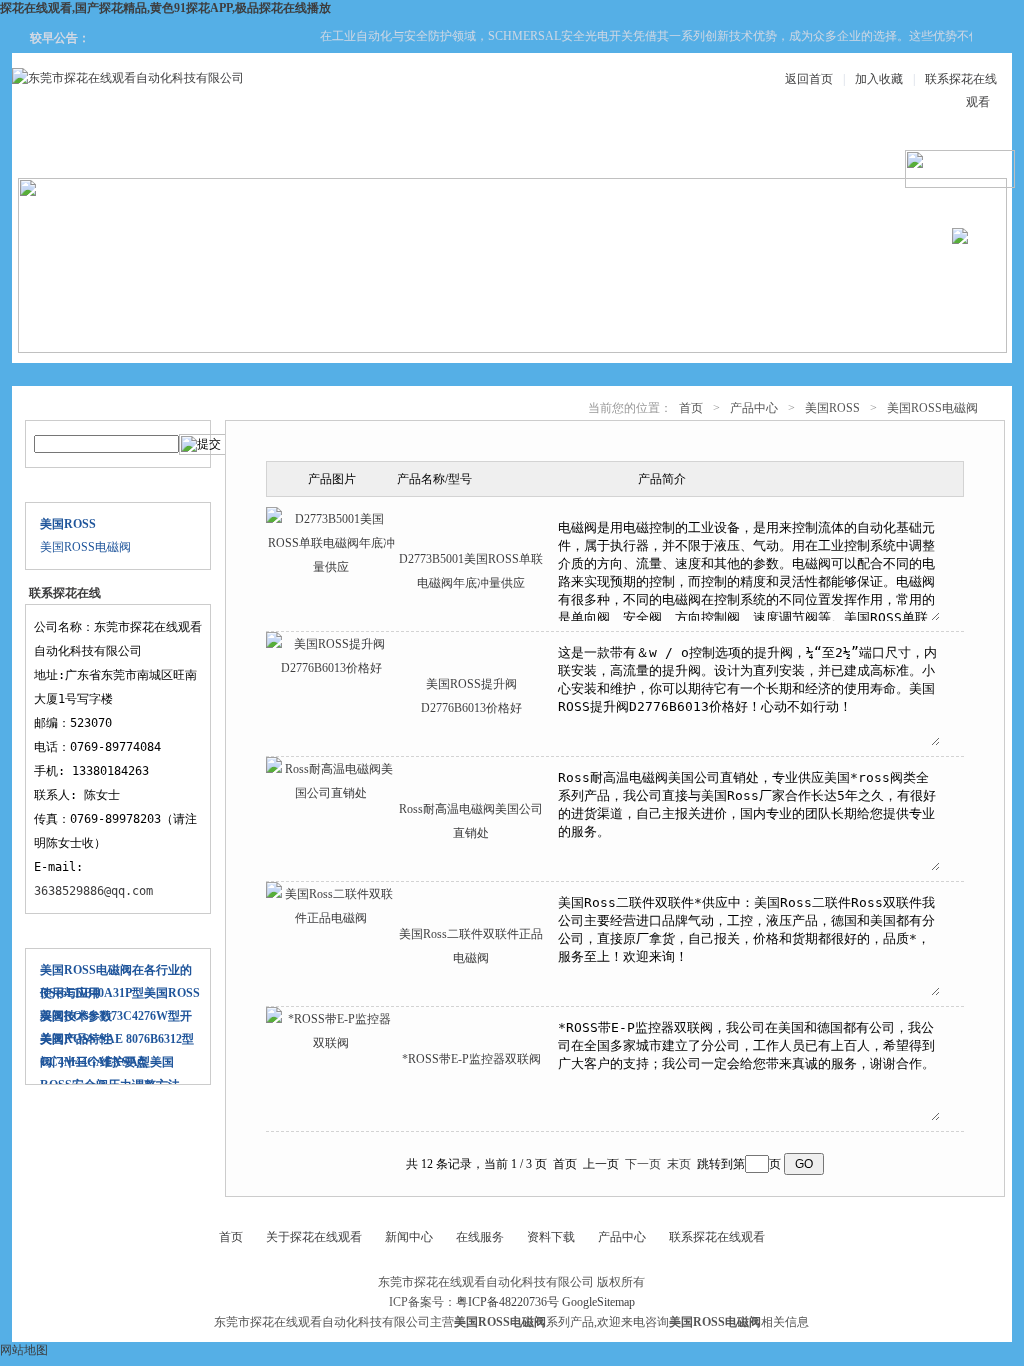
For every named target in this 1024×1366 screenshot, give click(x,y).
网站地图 (24, 1350)
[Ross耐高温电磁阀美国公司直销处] (331, 793)
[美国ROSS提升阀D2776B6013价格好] (331, 668)
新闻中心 (446, 151)
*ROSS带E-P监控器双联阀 (471, 1059)
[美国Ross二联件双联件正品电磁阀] (331, 918)
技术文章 (686, 151)
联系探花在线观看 (717, 1237)
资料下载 (566, 151)
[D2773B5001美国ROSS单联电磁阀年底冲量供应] (331, 567)
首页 (691, 408)
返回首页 (809, 79)
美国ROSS (832, 408)
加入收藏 (879, 79)
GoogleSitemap (598, 1302)
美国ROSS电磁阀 (85, 547)
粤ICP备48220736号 (507, 1302)
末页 (679, 1164)
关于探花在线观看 (206, 151)
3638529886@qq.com (93, 891)
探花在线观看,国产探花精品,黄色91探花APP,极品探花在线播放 (165, 8)
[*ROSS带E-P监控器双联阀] (331, 1043)
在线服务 (806, 151)
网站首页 (86, 151)
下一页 (643, 1164)
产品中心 (326, 151)
